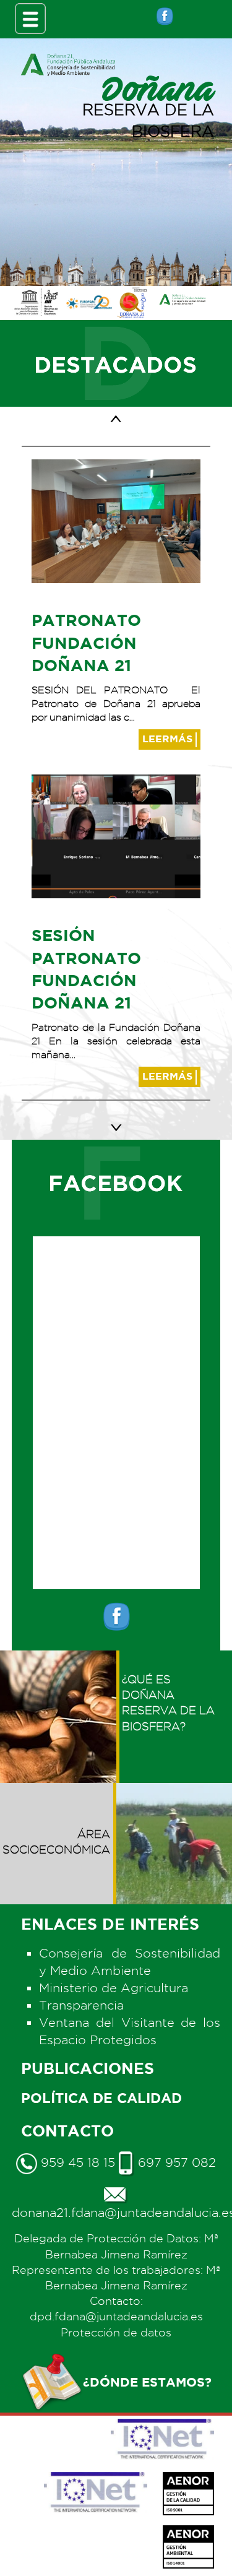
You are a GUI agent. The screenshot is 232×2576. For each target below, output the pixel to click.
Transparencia (81, 2005)
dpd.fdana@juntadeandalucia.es (116, 2316)
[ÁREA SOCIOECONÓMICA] (58, 1791)
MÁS (169, 739)
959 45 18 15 (76, 2162)
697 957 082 (175, 2162)
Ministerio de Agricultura (114, 1988)
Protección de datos (116, 2332)
